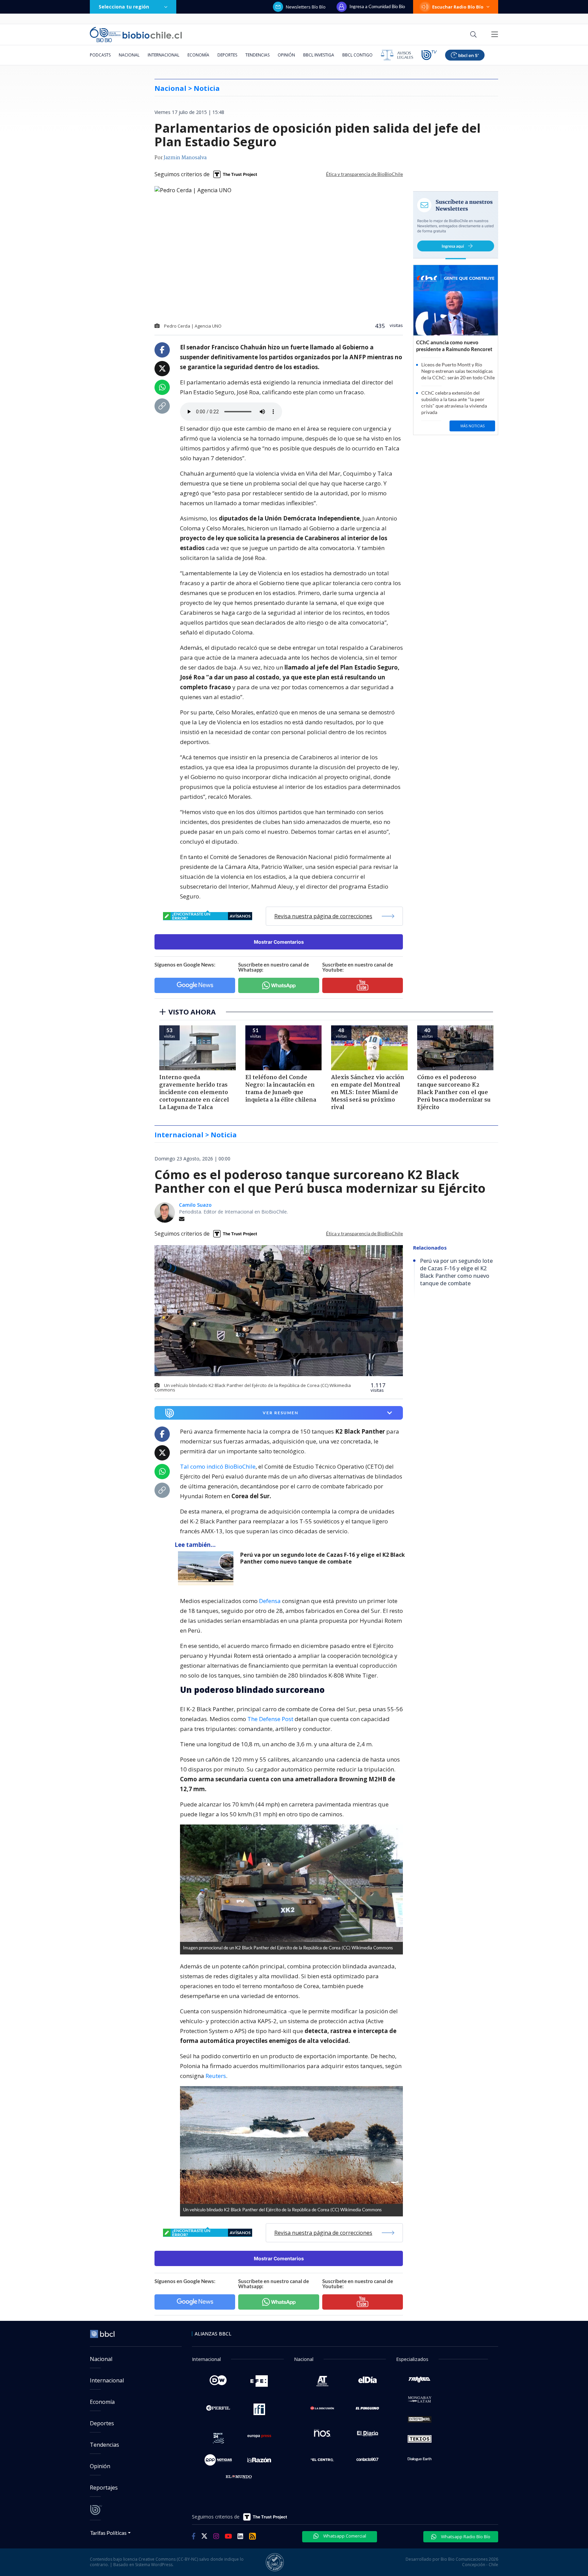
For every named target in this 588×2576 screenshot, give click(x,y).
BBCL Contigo (357, 55)
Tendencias (257, 55)
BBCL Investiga (319, 55)
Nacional (129, 55)
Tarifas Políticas (108, 2533)
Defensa (270, 1601)
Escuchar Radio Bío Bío (458, 7)
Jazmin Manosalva (185, 158)
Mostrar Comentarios (279, 942)
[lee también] (207, 1568)
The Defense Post (270, 1719)
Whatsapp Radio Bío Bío (465, 2537)
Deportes (227, 55)
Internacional (164, 55)
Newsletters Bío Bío (306, 7)
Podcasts (100, 55)
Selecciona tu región (124, 7)
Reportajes (104, 2488)
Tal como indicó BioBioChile (218, 1466)
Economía (198, 55)
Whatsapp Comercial (344, 2536)
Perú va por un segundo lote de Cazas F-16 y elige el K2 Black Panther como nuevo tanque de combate (323, 1558)
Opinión (286, 55)
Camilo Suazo (195, 1205)
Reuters (216, 2076)
